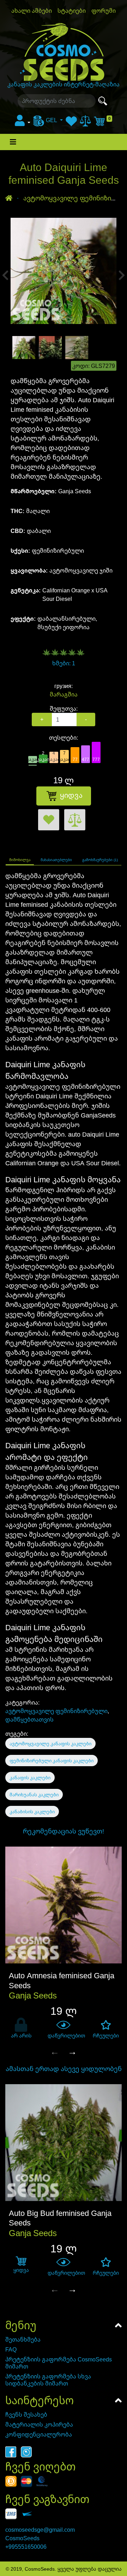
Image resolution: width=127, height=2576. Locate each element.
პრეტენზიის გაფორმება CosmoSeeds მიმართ (59, 2363)
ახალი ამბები (32, 11)
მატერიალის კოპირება (39, 2424)
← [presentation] (55, 2051)
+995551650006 (26, 2547)
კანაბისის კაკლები (32, 1812)
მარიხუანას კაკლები (34, 1795)
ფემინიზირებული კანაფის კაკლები (52, 1761)
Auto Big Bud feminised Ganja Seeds (60, 2218)
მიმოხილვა (20, 860)
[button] (23, 123)
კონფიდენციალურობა (39, 2434)
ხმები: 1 (64, 663)
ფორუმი (104, 11)
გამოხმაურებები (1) (100, 860)
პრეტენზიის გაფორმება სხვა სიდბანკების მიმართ (48, 2380)
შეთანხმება (23, 2339)
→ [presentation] (72, 2051)
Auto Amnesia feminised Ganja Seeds (62, 1980)
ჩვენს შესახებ (26, 2415)
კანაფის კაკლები (30, 1778)
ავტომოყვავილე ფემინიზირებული (56, 1711)
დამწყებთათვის (29, 1719)
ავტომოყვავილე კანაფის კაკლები (50, 1744)
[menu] (48, 120)
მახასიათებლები (56, 860)
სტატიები (72, 11)
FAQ (11, 2349)
